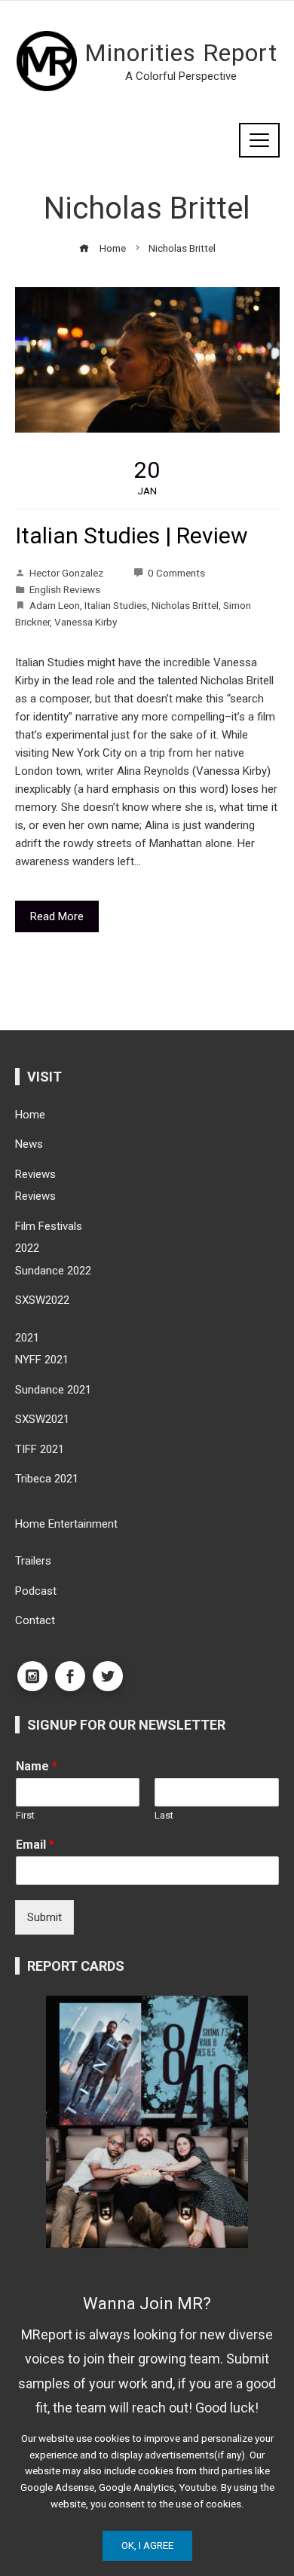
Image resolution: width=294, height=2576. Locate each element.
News (29, 1144)
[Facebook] (70, 1676)
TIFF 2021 (40, 1449)
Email (35, 1845)
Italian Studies (116, 605)
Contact (35, 1620)
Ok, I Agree (147, 2545)
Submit (44, 1917)
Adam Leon (55, 605)
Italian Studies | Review (132, 535)
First (25, 1815)
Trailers (33, 1561)
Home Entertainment (66, 1524)
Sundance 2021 (53, 1390)
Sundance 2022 (53, 1271)
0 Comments (176, 573)
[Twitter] (108, 1676)
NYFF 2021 (42, 1360)
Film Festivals (49, 1226)
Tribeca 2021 (47, 1479)
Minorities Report (181, 53)
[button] (135, 2246)
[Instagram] (32, 1676)
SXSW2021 (42, 1419)
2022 (27, 1248)
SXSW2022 (42, 1300)
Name (37, 1766)
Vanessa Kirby (86, 622)
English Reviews (65, 589)
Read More (57, 916)
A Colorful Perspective (181, 76)
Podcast (36, 1591)
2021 (27, 1338)
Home (30, 1115)
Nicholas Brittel (185, 605)
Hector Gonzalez (66, 573)
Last (164, 1815)
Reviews (35, 1174)
